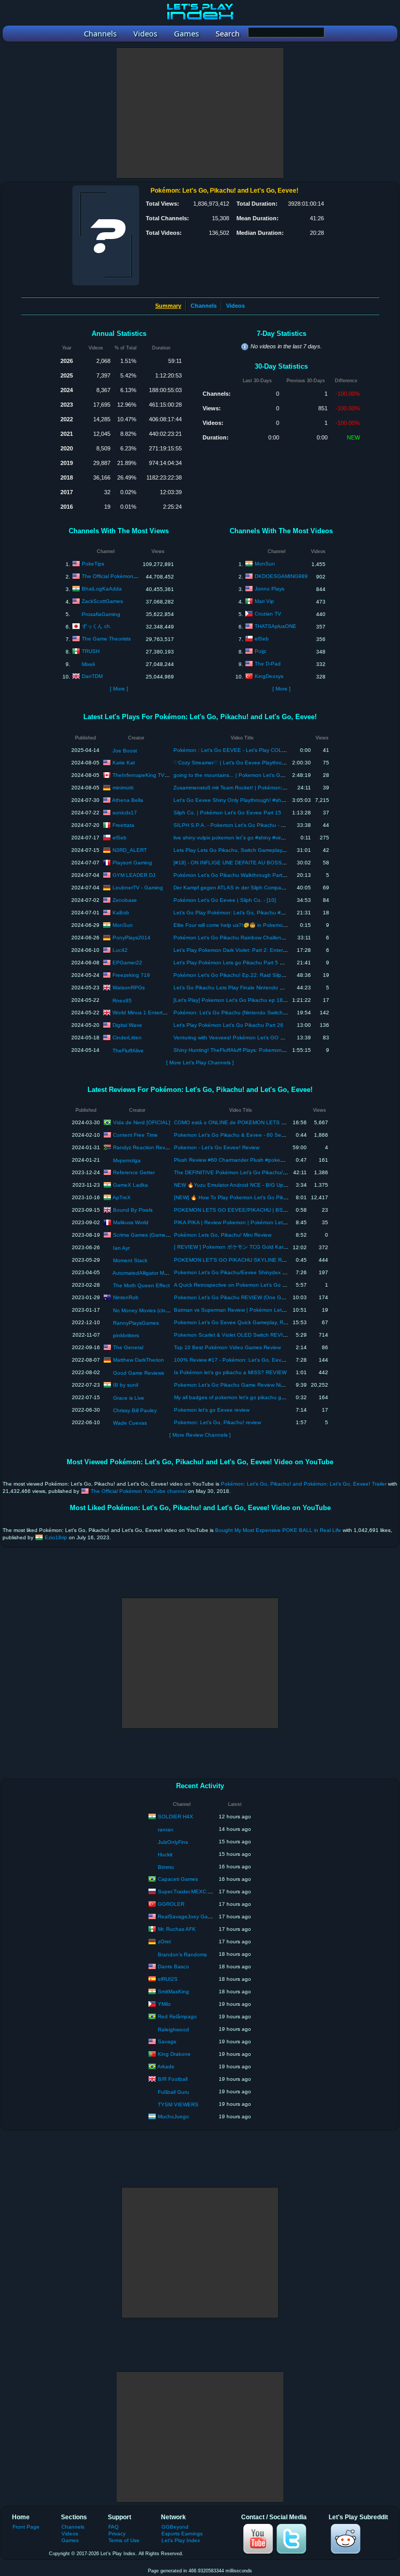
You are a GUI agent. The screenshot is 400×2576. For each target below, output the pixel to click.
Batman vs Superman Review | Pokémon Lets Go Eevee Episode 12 (257, 1310)
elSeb (262, 639)
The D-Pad (268, 664)
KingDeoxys (269, 676)
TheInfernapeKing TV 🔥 (142, 775)
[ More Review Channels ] (200, 1435)
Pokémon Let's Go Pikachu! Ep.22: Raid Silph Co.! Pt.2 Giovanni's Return (262, 975)
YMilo (164, 2003)
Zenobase (125, 900)
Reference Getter (134, 1172)
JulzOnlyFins (173, 1842)
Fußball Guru (173, 2092)
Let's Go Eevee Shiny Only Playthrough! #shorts (232, 800)
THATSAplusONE (276, 626)
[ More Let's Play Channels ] (200, 1063)
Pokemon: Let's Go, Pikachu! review (217, 1422)
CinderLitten (127, 1037)
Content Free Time (135, 1134)
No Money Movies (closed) (145, 1310)
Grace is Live (129, 1398)
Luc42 (120, 950)
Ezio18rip (56, 1537)
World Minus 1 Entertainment (147, 1012)
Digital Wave (127, 1025)
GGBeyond (175, 2527)
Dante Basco (173, 1966)
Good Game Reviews (139, 1373)
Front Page (26, 2527)
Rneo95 (122, 1001)
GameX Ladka (130, 1184)
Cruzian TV (268, 614)
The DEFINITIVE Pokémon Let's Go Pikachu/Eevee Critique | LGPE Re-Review (269, 1172)
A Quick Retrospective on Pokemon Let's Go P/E (233, 1285)
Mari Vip (264, 601)
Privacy (117, 2534)
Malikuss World (131, 1222)
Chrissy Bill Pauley (135, 1410)
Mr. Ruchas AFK (177, 1928)
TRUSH (91, 651)
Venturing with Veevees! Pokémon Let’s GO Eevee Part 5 (243, 1038)
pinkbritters (126, 1335)
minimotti (123, 787)
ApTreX (122, 1197)
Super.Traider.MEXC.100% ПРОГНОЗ (203, 1891)
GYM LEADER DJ (134, 875)
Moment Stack (130, 1260)
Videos (235, 306)
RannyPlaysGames (136, 1323)
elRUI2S (168, 1978)
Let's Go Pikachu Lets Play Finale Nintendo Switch (234, 988)
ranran (166, 1830)
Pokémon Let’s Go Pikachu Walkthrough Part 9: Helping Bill (245, 875)
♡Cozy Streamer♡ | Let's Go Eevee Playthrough (232, 763)
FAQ (114, 2527)
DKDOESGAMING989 (281, 576)
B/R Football (173, 2078)
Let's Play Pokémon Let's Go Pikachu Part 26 (228, 1025)
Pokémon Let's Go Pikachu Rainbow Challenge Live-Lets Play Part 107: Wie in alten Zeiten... (286, 938)
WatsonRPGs (129, 987)
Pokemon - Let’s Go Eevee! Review (217, 1147)
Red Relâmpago (177, 2016)
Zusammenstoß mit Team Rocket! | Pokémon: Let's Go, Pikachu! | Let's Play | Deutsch (277, 788)
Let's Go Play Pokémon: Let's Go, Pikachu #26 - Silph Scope (247, 913)
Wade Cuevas (130, 1423)
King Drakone (174, 2053)
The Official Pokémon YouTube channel (130, 576)
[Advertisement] (200, 113)
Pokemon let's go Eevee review (212, 1410)
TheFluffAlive (128, 1051)
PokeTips (93, 564)
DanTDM (92, 676)
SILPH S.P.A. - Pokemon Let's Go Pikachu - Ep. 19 (235, 825)
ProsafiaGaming (101, 614)
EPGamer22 (127, 962)
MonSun (265, 564)
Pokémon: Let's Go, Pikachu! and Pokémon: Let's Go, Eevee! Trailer (304, 1484)
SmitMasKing (173, 1991)
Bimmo (166, 1867)
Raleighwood (173, 2030)
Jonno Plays (270, 589)
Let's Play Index (181, 2540)
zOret (164, 1941)
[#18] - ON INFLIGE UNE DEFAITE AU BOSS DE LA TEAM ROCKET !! (258, 863)
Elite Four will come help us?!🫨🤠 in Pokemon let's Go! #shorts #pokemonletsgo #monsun (283, 925)
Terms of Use (124, 2540)
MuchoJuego (173, 2116)
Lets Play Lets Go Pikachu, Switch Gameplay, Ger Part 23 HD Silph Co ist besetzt (272, 850)
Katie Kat (124, 762)
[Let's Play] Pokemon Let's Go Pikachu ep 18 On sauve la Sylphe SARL (260, 1000)
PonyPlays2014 (132, 937)
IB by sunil (126, 1384)
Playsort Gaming (132, 862)
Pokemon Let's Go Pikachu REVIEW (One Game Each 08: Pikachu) (256, 1297)
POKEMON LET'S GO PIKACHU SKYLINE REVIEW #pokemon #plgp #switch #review (277, 1260)
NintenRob (126, 1297)
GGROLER (171, 1903)
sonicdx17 (125, 812)
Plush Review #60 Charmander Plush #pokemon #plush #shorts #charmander (267, 1160)
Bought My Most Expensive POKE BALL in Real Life (278, 1530)
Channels (204, 306)
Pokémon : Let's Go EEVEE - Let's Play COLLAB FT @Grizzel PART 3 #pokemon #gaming (283, 750)
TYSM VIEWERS (178, 2104)
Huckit (165, 1855)
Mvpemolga (127, 1160)
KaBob (121, 912)
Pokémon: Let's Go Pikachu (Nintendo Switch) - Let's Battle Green (253, 1013)
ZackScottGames (102, 601)
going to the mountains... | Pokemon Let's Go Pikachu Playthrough (254, 775)
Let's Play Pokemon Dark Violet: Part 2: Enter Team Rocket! (245, 950)
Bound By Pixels (133, 1209)
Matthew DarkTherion (139, 1359)
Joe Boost (125, 751)
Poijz (260, 651)
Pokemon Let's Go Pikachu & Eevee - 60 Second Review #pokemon (257, 1135)
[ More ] (119, 689)
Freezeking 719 (131, 975)
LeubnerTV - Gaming (138, 887)
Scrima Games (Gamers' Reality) (152, 1234)
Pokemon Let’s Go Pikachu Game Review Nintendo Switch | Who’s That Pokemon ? (275, 1385)
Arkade (166, 2066)
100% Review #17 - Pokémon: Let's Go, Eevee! (232, 1360)
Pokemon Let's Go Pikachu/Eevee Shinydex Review (237, 1272)
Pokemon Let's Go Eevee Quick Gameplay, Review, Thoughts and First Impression (273, 1322)
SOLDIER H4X (176, 1816)
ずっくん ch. (97, 626)
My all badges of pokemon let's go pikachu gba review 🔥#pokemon (256, 1397)
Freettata (123, 825)
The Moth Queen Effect (141, 1285)
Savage (167, 2041)
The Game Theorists (106, 639)
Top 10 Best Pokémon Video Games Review (227, 1347)
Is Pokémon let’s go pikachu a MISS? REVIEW (230, 1372)
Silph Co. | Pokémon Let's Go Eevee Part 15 (227, 813)
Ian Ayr (121, 1248)
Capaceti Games (178, 1878)
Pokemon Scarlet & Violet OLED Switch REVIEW (233, 1335)
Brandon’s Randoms (182, 1955)
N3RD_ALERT (130, 850)
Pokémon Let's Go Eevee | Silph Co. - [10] (225, 900)
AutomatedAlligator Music (143, 1273)
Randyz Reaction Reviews (144, 1147)
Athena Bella (128, 800)
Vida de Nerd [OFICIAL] (142, 1122)
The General (128, 1347)
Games (70, 2540)
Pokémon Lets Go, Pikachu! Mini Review (223, 1235)
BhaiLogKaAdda (102, 589)
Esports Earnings (182, 2534)
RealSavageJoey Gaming (189, 1916)
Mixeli (88, 664)
